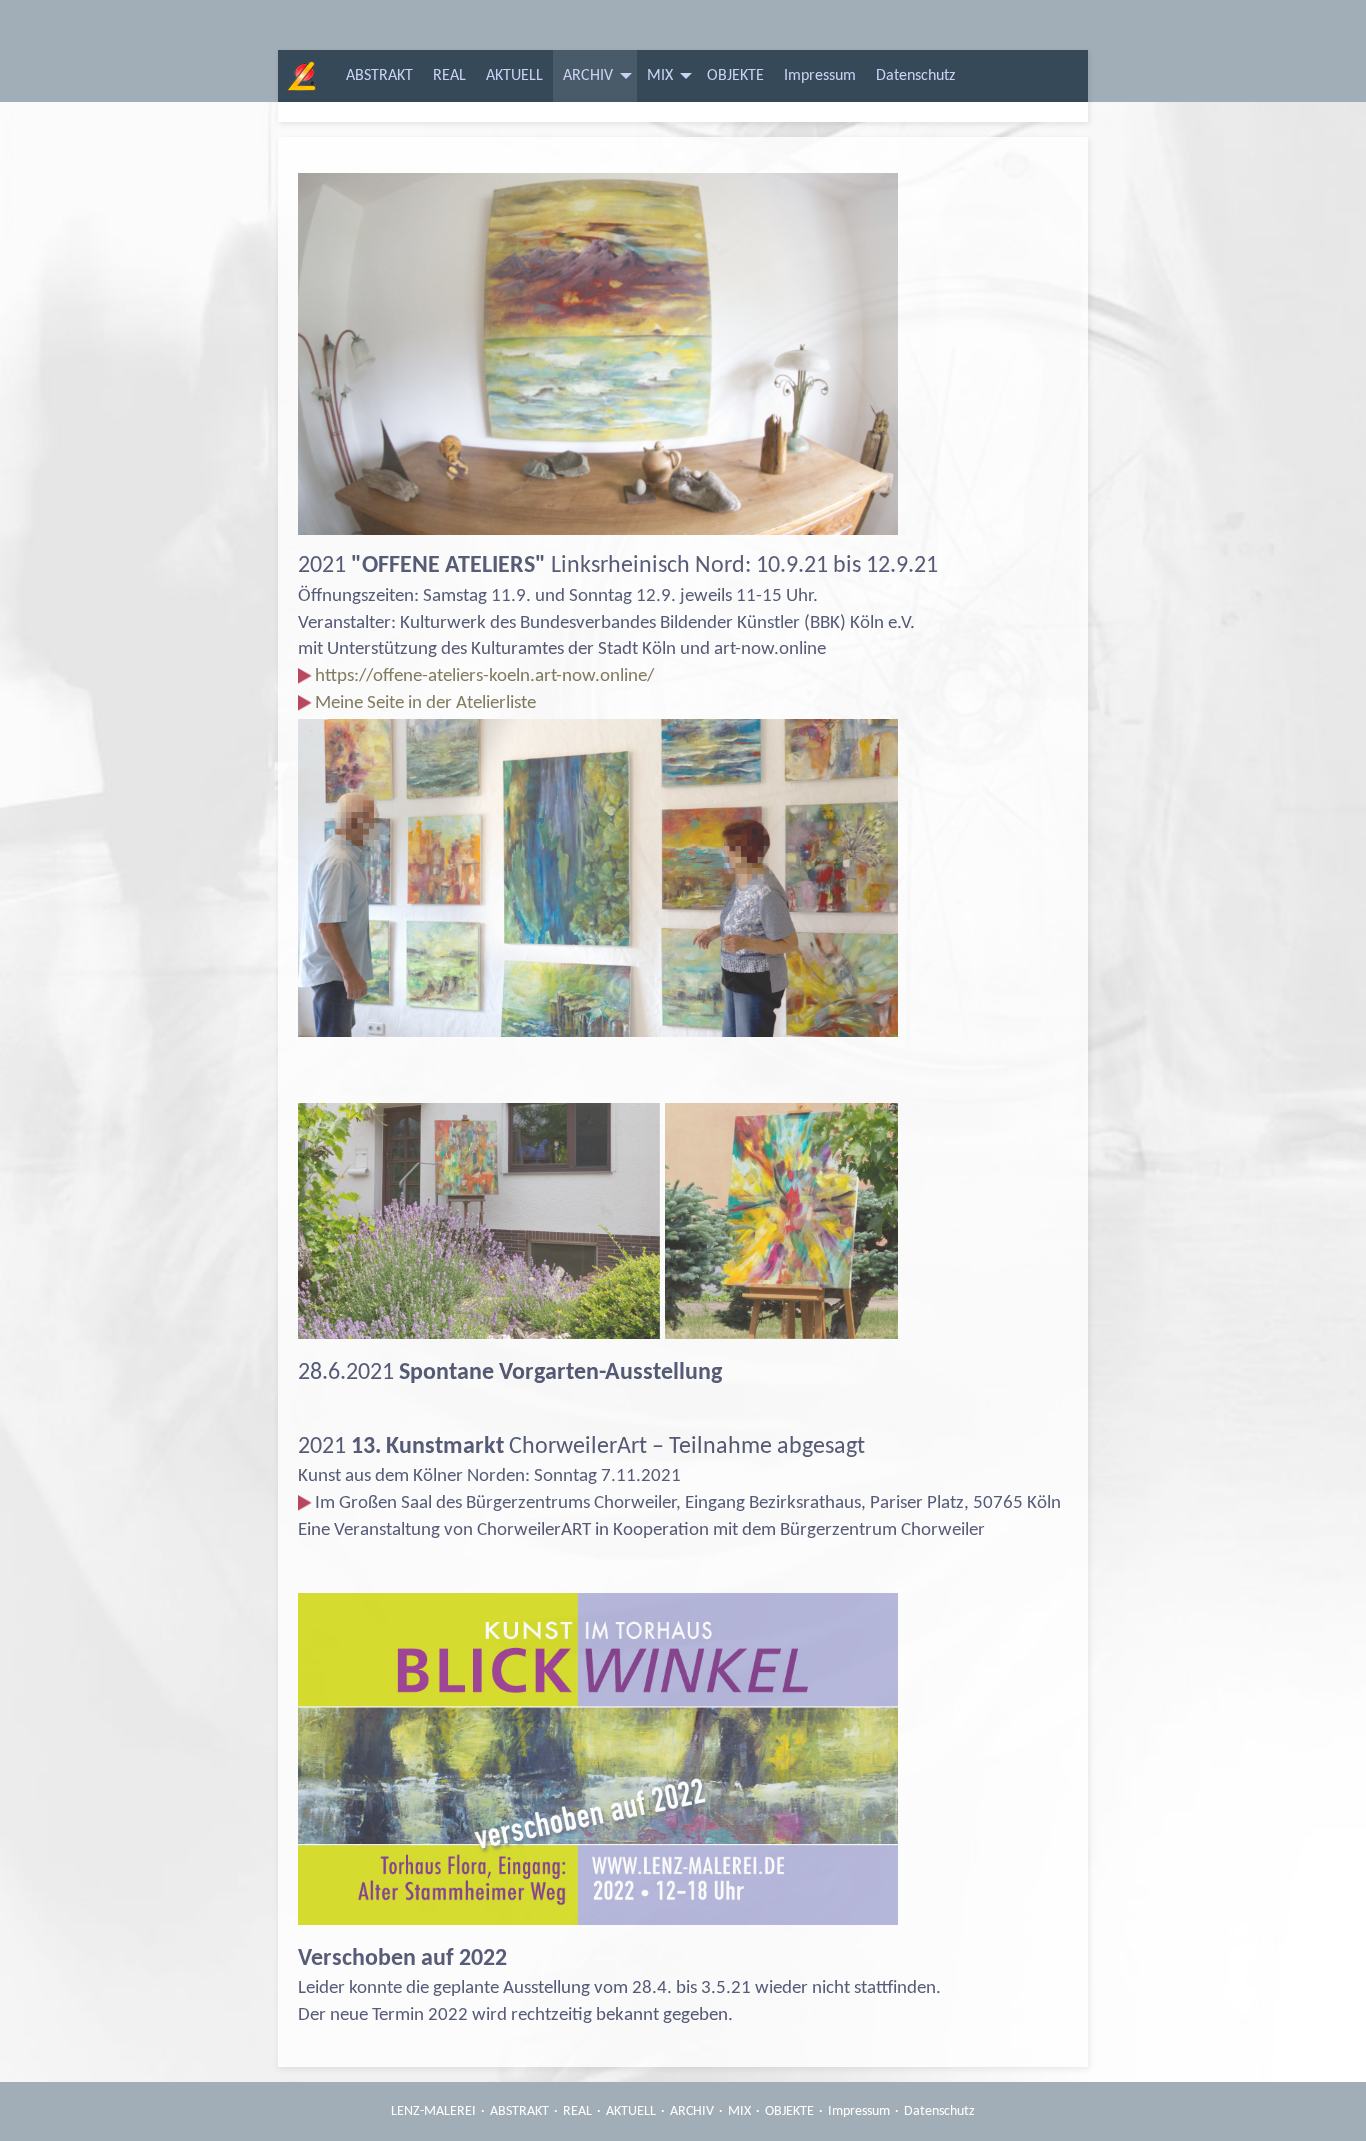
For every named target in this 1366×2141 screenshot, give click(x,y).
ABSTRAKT (379, 76)
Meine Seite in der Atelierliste (425, 703)
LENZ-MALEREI (433, 2111)
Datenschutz (915, 76)
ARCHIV (588, 76)
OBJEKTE (735, 76)
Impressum (820, 76)
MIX (660, 76)
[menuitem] (379, 76)
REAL (449, 76)
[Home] (297, 76)
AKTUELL (514, 76)
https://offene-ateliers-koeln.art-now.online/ (484, 676)
